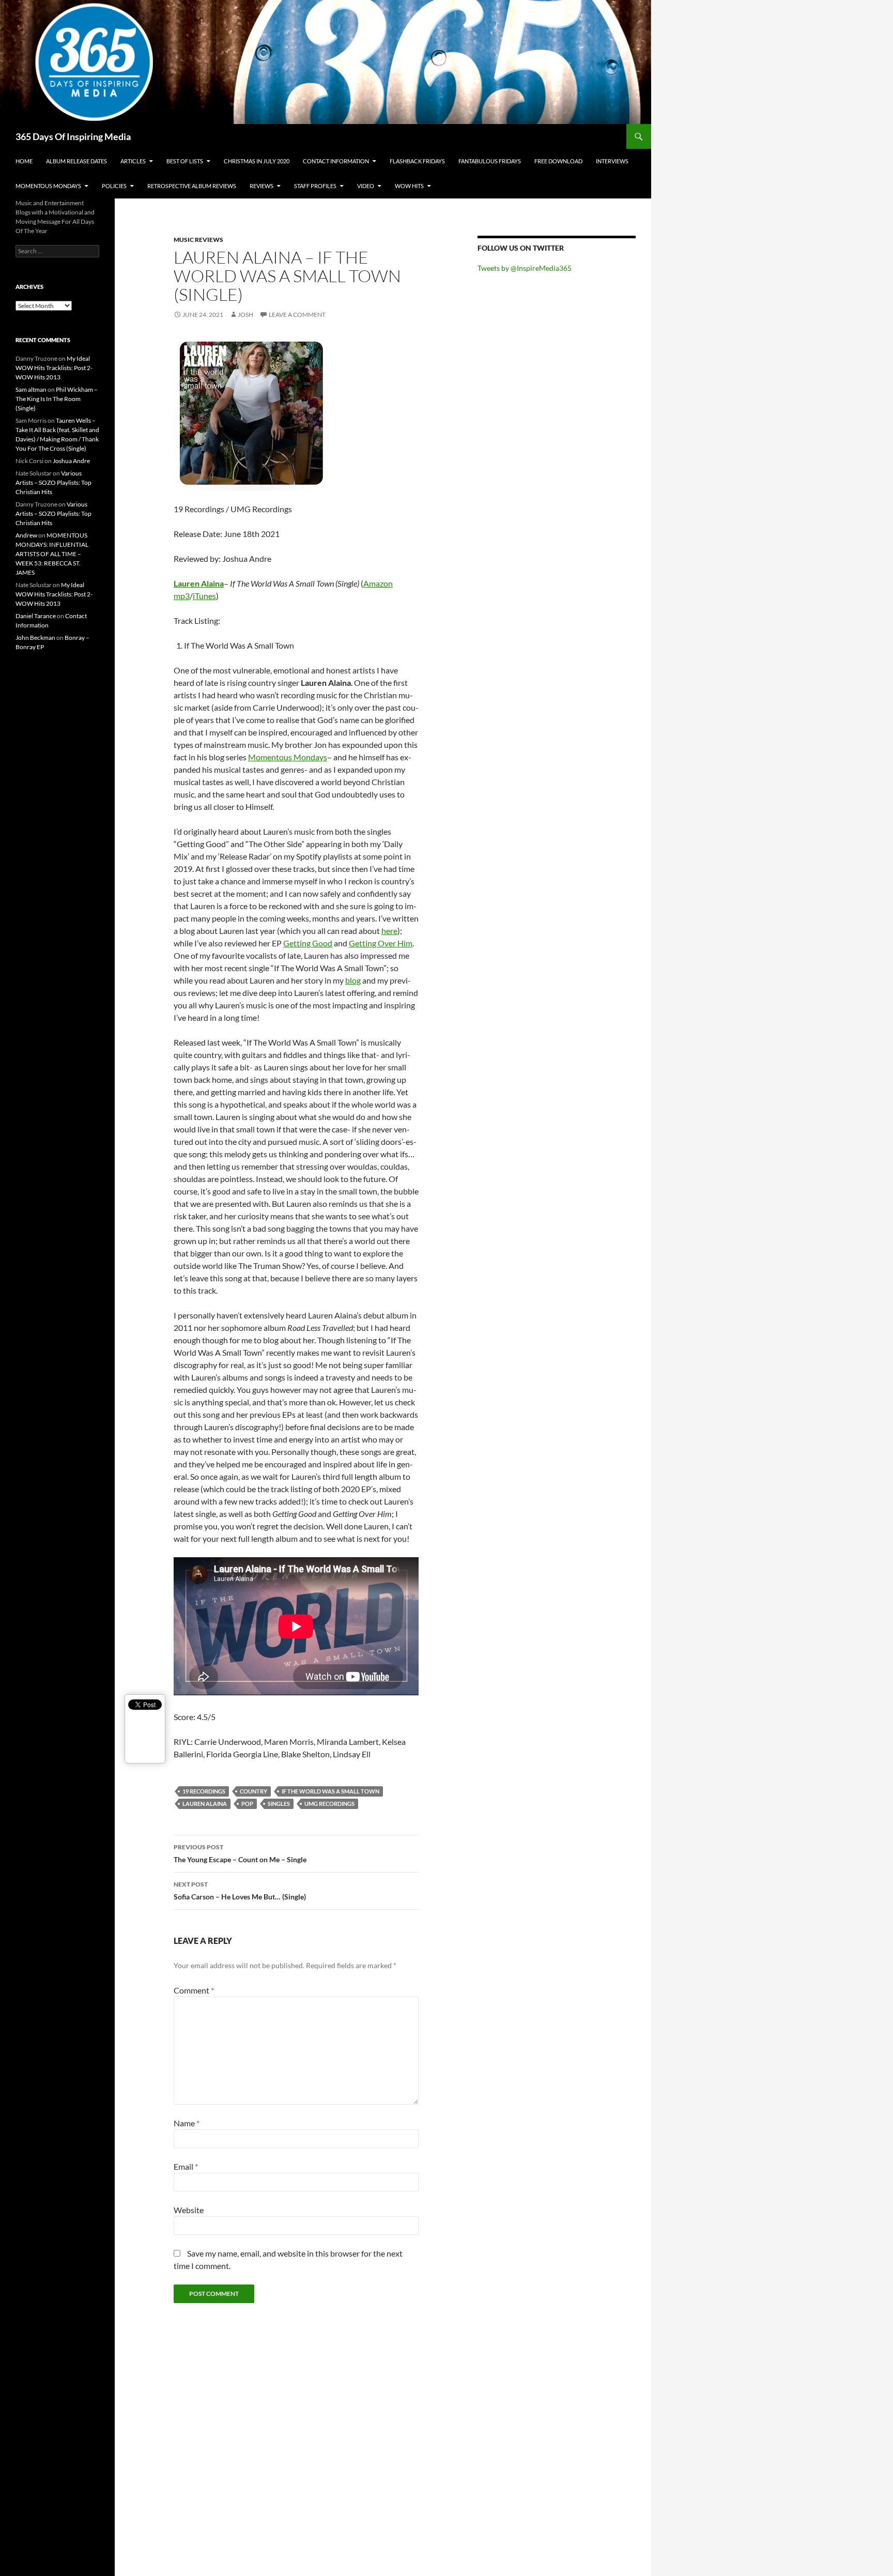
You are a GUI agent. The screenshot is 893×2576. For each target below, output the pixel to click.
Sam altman (31, 389)
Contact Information (336, 161)
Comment (194, 1990)
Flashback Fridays (417, 161)
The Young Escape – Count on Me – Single (240, 1853)
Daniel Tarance (36, 616)
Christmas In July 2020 (257, 161)
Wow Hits (409, 186)
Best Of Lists (185, 161)
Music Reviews (198, 240)
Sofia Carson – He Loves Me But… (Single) (240, 1891)
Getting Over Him (381, 943)
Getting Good (308, 943)
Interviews (612, 161)
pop (247, 1804)
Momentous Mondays (48, 186)
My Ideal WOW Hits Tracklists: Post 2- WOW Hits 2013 (54, 368)
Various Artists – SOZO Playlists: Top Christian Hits (53, 482)
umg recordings (329, 1804)
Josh (245, 315)
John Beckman (35, 638)
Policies (114, 186)
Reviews (261, 186)
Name (187, 2123)
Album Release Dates (76, 161)
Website (189, 2210)
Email (186, 2166)
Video (366, 186)
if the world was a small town (330, 1791)
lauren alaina (205, 1804)
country (253, 1791)
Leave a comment (297, 315)
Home (24, 161)
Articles (133, 161)
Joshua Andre (71, 461)
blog (353, 980)
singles (279, 1804)
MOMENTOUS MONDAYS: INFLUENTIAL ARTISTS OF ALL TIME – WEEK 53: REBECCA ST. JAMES (52, 554)
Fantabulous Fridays (490, 161)
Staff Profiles (315, 186)
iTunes (204, 596)
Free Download (558, 161)
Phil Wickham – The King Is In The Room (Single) (57, 399)
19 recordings (204, 1791)
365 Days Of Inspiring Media (73, 136)
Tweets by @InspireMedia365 (525, 268)
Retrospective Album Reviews (192, 186)
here (389, 931)
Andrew (26, 535)
